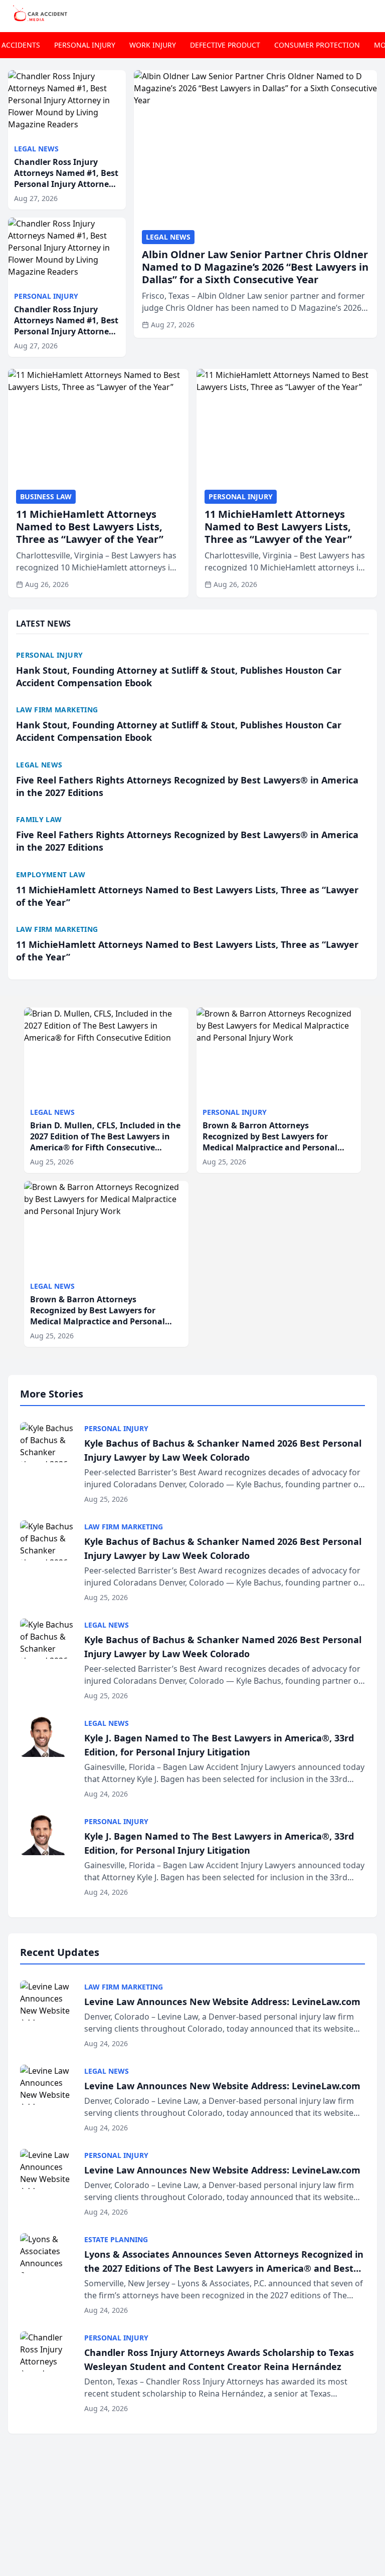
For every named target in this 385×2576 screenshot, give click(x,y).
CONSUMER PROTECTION (317, 45)
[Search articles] (372, 14)
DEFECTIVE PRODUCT (225, 45)
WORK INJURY (153, 45)
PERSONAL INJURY (85, 45)
